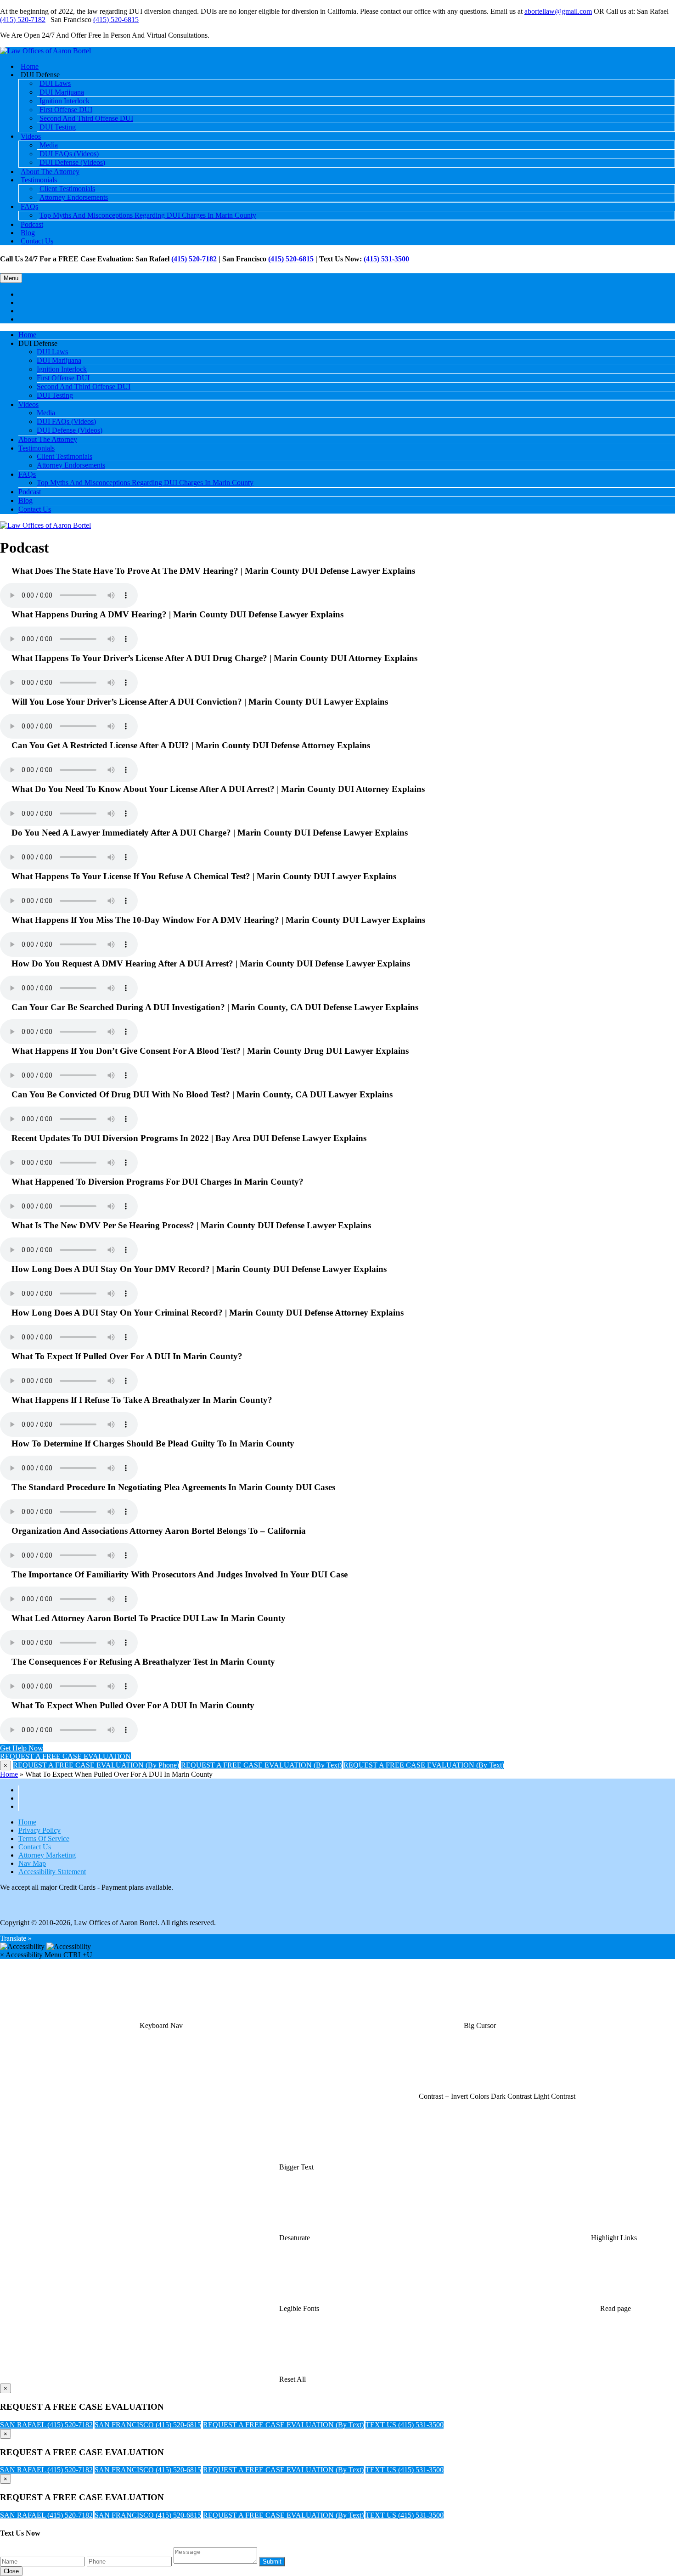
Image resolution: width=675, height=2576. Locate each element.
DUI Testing (58, 127)
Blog (25, 500)
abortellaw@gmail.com (558, 11)
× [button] (2, 1955)
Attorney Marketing (47, 1855)
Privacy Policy (39, 1830)
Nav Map (32, 1863)
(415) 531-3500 (386, 259)
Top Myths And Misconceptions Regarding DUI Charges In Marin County (148, 215)
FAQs (29, 206)
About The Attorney (48, 439)
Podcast (30, 492)
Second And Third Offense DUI (86, 118)
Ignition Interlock (62, 369)
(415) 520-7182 (23, 20)
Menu (11, 278)
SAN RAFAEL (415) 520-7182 (46, 2425)
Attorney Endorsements (74, 197)
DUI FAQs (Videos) (66, 421)
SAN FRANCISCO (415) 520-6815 (148, 2425)
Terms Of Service (44, 1839)
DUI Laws (52, 352)
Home (27, 335)
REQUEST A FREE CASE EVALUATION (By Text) (261, 1765)
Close (11, 2571)
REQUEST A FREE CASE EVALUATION (65, 1756)
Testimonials (37, 448)
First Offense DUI (63, 378)
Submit (272, 2562)
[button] (161, 2025)
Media (46, 413)
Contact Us (37, 241)
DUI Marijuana (59, 360)
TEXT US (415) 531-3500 (405, 2425)
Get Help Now (22, 1748)
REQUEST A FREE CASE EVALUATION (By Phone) (96, 1765)
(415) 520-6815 (116, 20)
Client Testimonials (65, 456)
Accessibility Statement (52, 1872)
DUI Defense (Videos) (72, 162)
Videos (31, 136)
